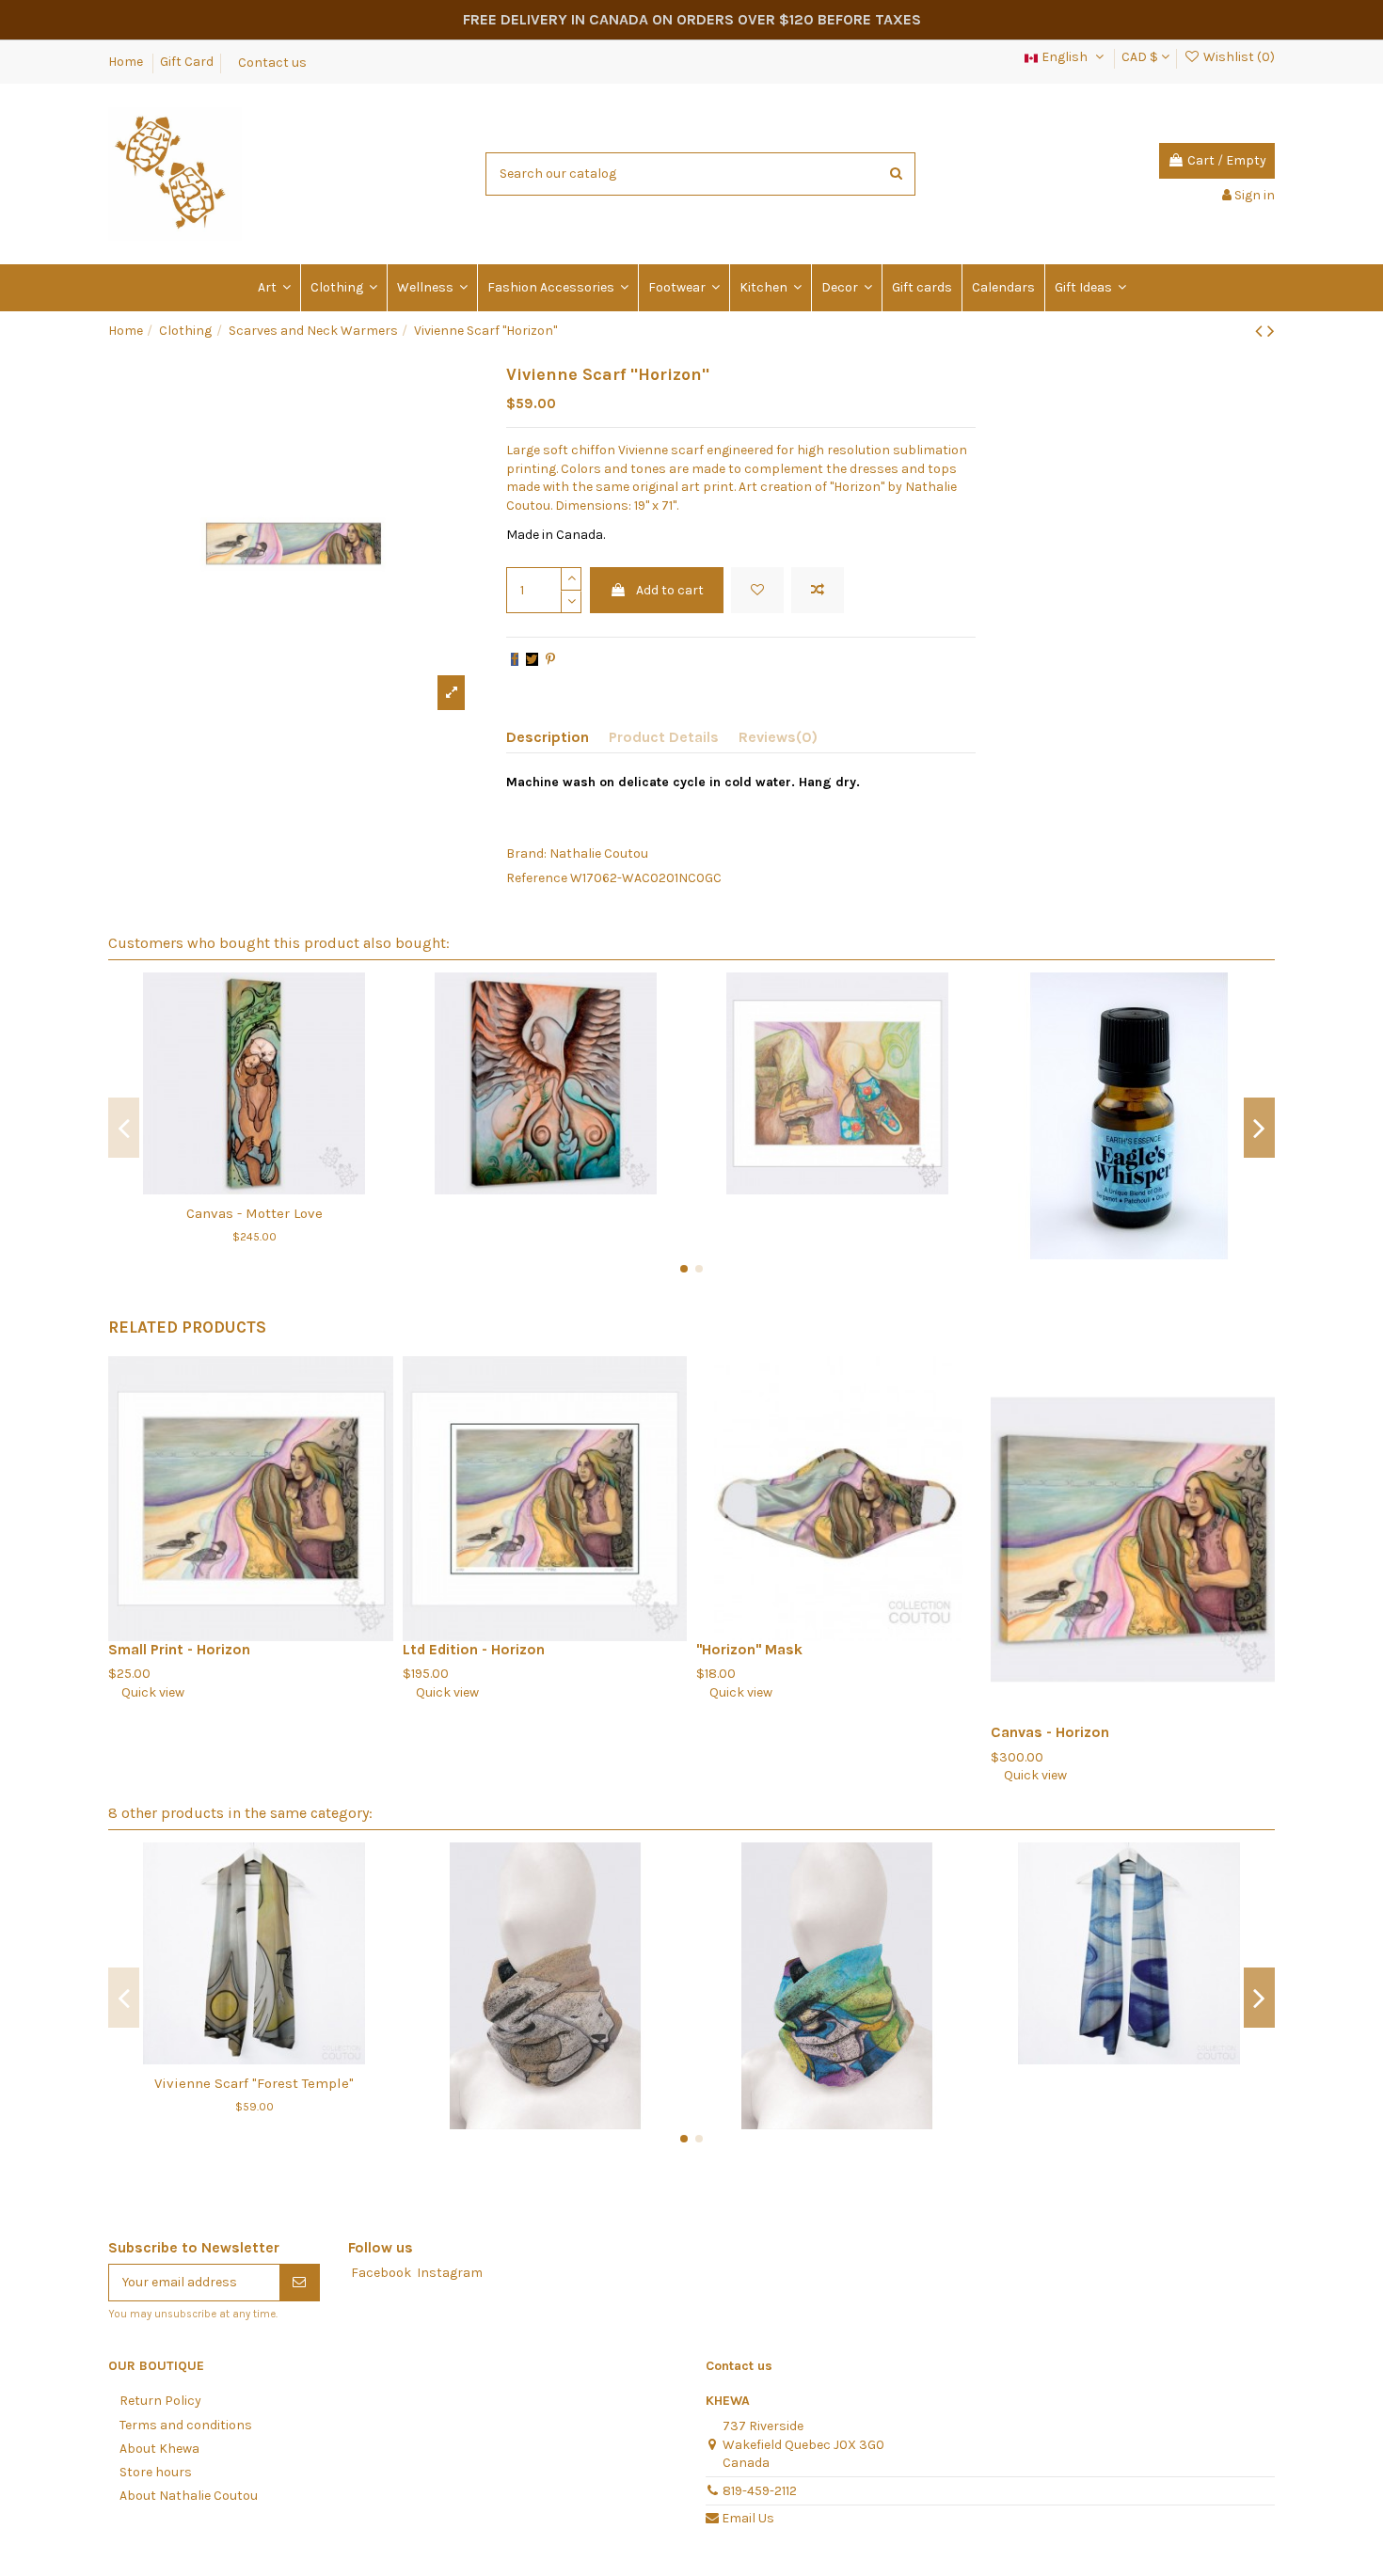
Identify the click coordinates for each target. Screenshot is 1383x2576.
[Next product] (1271, 331)
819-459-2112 (760, 2491)
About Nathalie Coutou (189, 2496)
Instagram (450, 2273)
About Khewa (159, 2449)
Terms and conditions (186, 2425)
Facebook (381, 2273)
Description (548, 737)
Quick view (146, 1692)
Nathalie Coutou (599, 853)
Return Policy (160, 2401)
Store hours (156, 2472)
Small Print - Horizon (179, 1650)
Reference (537, 878)
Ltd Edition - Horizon (474, 1650)
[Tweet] (532, 660)
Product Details (664, 737)
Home (127, 62)
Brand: (526, 853)
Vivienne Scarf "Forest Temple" (254, 2083)
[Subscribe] (299, 2283)
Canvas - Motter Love (254, 1213)
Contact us (272, 62)
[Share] (515, 660)
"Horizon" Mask (749, 1650)
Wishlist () (1238, 57)
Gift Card (187, 62)
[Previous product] (1261, 331)
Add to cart (670, 590)
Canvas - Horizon (1050, 1732)
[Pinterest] (550, 660)
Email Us (748, 2518)
